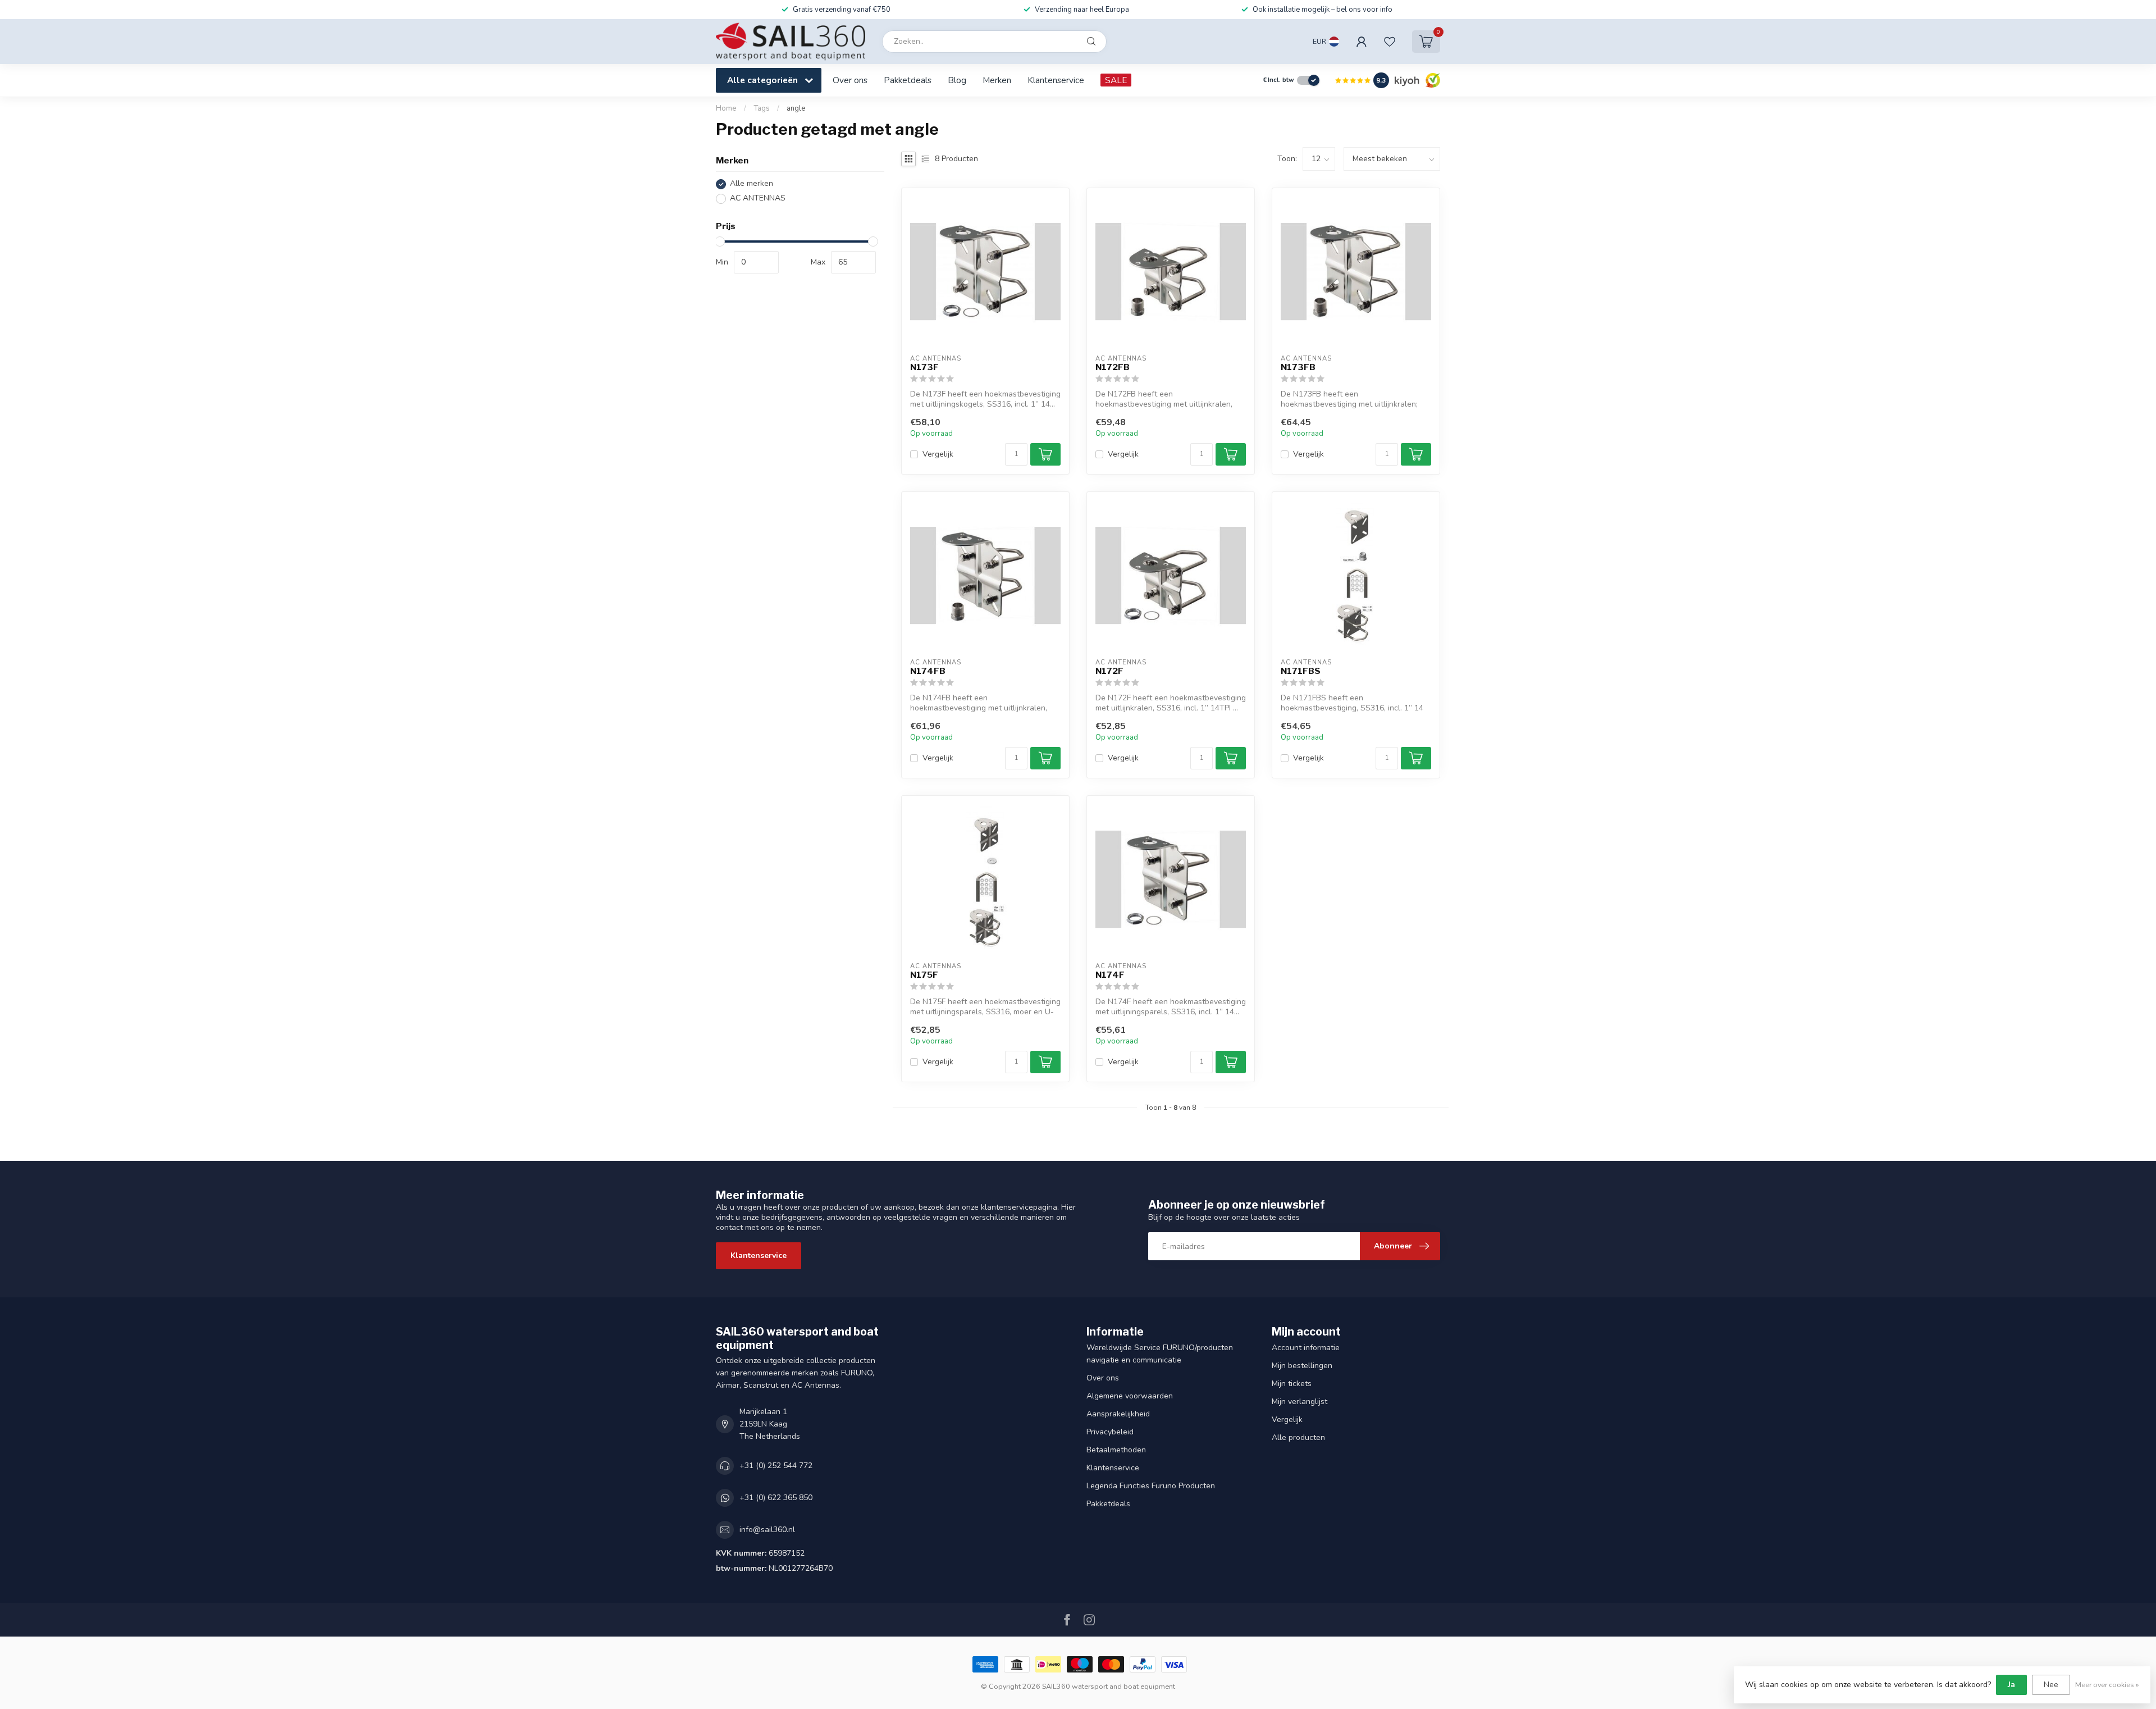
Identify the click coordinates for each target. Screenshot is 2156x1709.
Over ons (850, 80)
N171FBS (1301, 671)
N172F (1109, 671)
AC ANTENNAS (758, 199)
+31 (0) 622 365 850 (776, 1498)
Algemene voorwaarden (1130, 1396)
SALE (1116, 80)
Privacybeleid (1110, 1432)
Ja (2011, 1685)
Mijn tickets (1292, 1384)
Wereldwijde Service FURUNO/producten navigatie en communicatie (1160, 1354)
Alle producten (1298, 1437)
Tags (762, 108)
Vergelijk (938, 454)
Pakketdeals (908, 80)
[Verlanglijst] (1390, 42)
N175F (924, 975)
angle (796, 108)
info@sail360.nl (767, 1530)
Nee (2051, 1685)
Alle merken (752, 184)
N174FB (928, 671)
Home (726, 108)
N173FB (1298, 367)
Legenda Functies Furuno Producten (1151, 1486)
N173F (924, 367)
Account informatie (1306, 1348)
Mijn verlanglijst (1299, 1402)
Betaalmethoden (1116, 1450)
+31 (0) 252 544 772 (776, 1466)
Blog (957, 80)
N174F (1110, 975)
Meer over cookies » (2107, 1685)
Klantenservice (1056, 80)
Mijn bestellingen (1302, 1366)
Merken (997, 80)
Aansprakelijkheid (1118, 1414)
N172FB (1113, 367)
